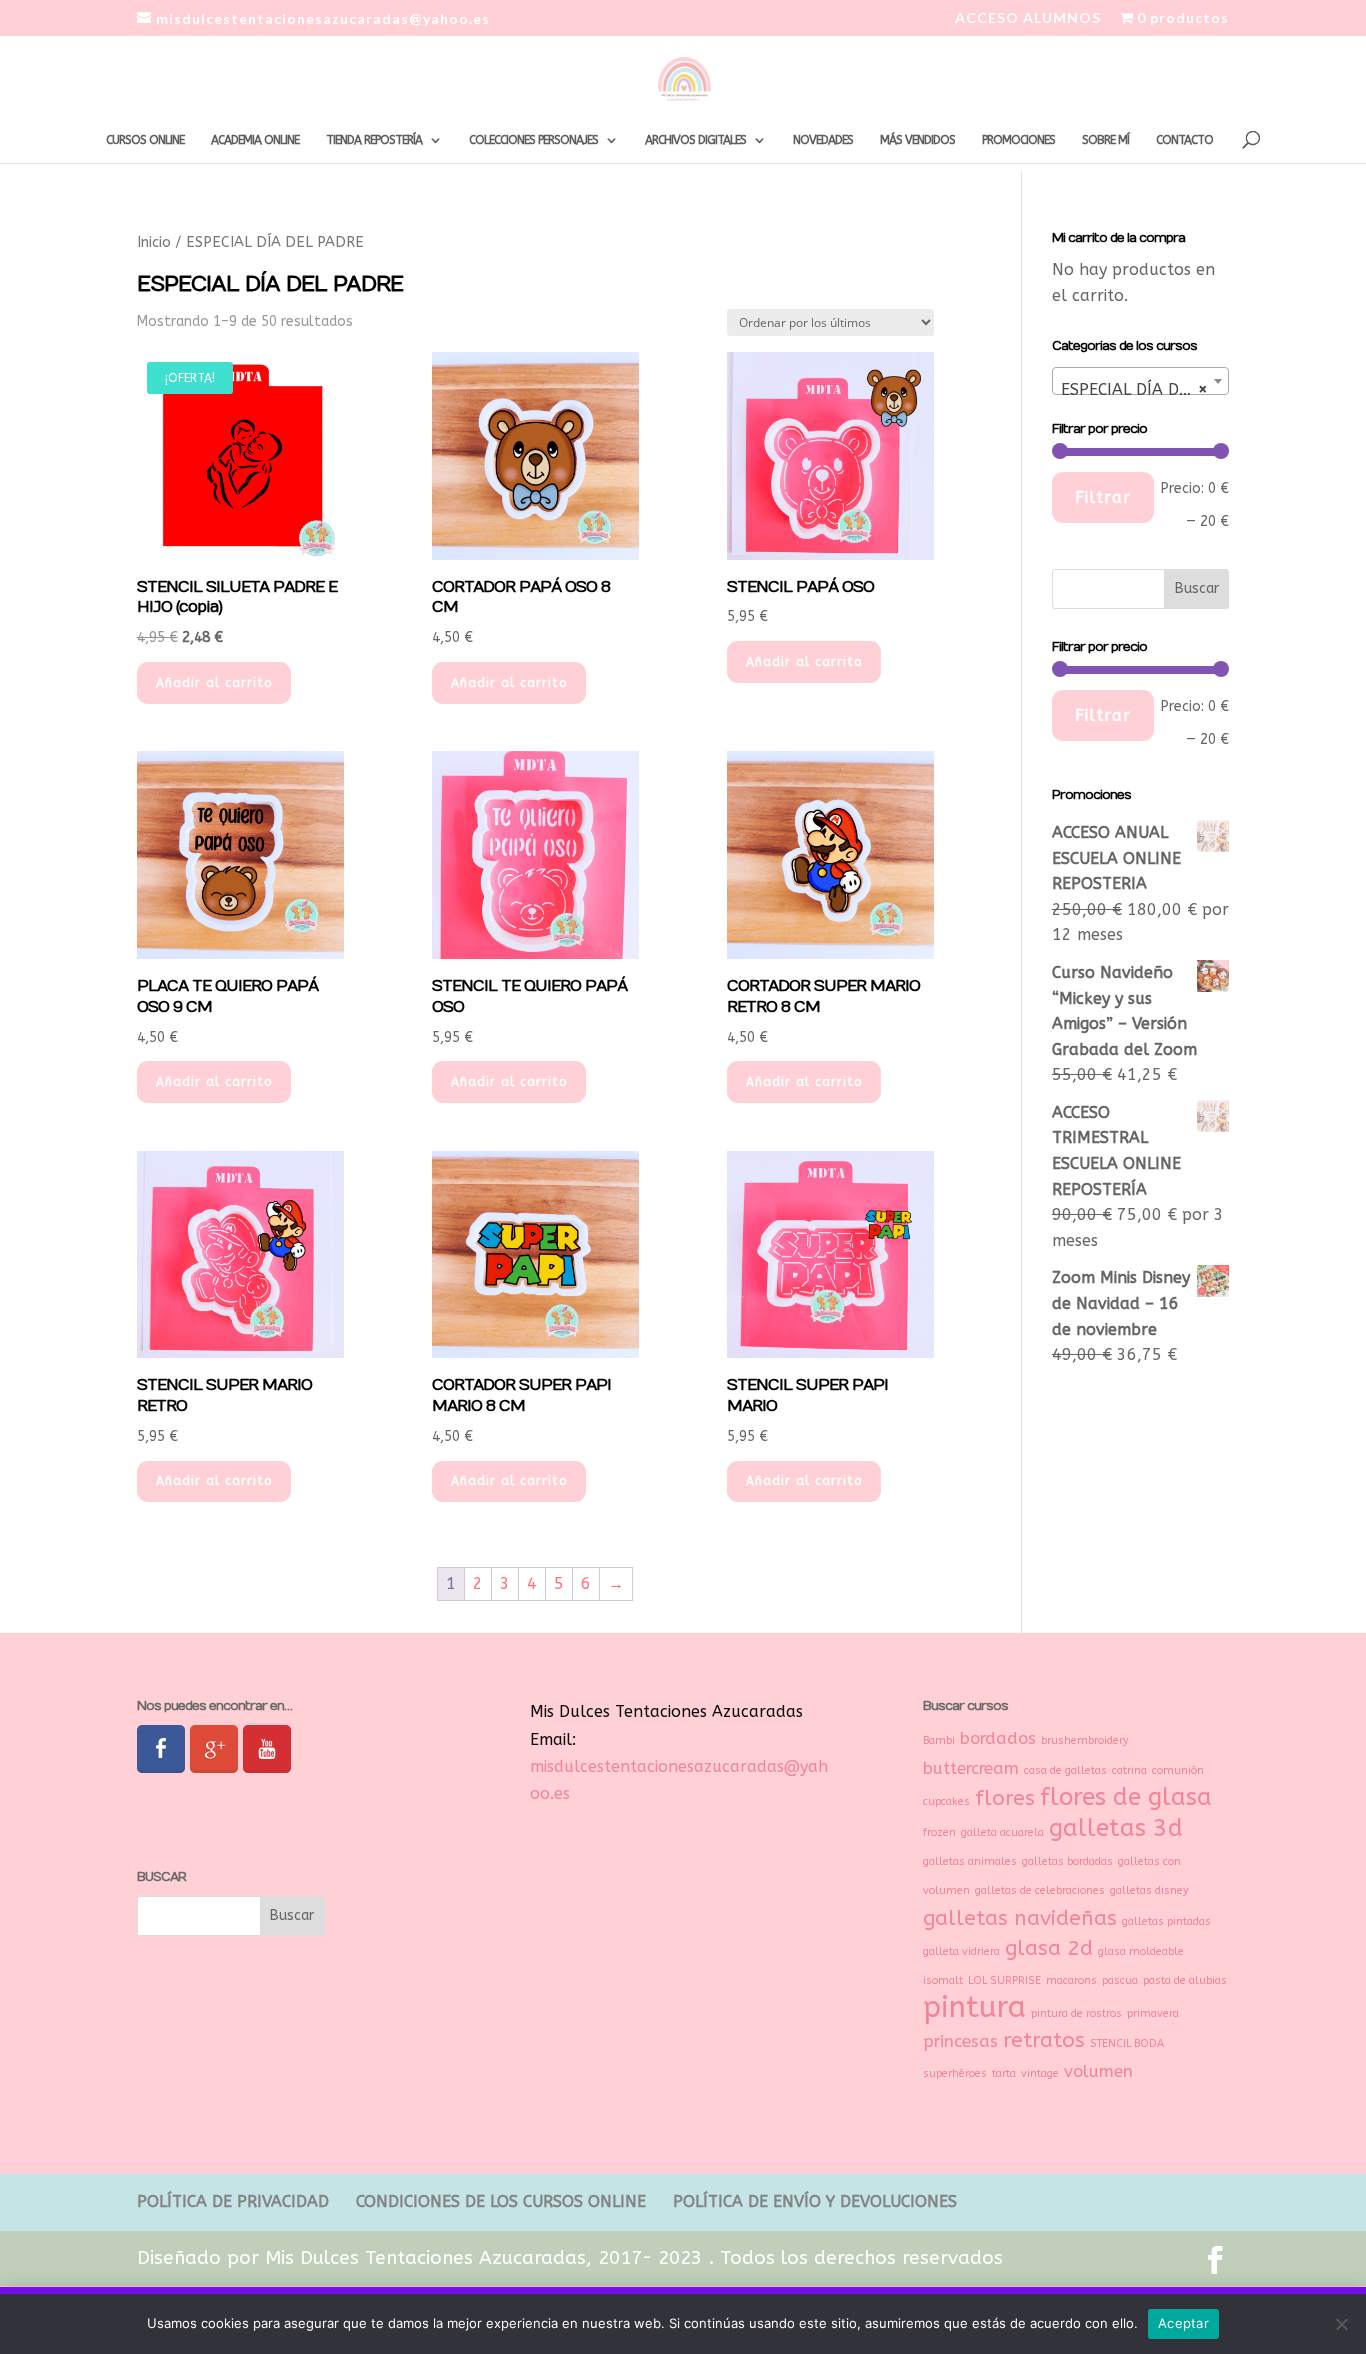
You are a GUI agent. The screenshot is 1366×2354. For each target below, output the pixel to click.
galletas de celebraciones (1040, 1890)
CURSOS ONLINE (145, 140)
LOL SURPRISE (1004, 1980)
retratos (1044, 2040)
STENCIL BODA (1127, 2043)
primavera (1153, 2013)
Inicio (154, 242)
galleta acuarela (1002, 1832)
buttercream (971, 1768)
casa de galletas (1065, 1770)
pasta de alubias (1185, 1980)
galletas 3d (1116, 1828)
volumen (1098, 2071)
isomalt (943, 1980)
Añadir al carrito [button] (214, 683)
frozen (939, 1832)
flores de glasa (1126, 1797)
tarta (1004, 2073)
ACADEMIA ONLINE (255, 140)
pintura (974, 2007)
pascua (1120, 1980)
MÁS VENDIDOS (917, 140)
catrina (1129, 1770)
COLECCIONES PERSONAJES (533, 140)
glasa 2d (1049, 1948)
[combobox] (1141, 381)
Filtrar (1103, 497)
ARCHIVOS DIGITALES (695, 140)
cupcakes (946, 1801)
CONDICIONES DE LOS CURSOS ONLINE (501, 2201)
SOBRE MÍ (1105, 140)
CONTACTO (1184, 140)
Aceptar (1183, 2323)
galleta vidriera (961, 1951)
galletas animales (970, 1861)
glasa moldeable (1141, 1951)
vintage (1040, 2073)
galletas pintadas (1166, 1921)
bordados (998, 1738)
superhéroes (955, 2073)
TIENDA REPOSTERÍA (374, 140)
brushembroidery (1085, 1740)
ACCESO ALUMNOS (1028, 18)
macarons (1071, 1980)
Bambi (939, 1740)
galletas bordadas (1067, 1861)
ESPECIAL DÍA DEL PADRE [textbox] (1145, 389)
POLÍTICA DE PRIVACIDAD (233, 2201)
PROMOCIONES (1018, 140)
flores (1005, 1798)
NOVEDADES (823, 140)
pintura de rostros (1076, 2013)
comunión (1178, 1770)
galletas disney (1149, 1890)
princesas (960, 2041)
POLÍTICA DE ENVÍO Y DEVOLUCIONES (815, 2201)
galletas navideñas (1020, 1918)
